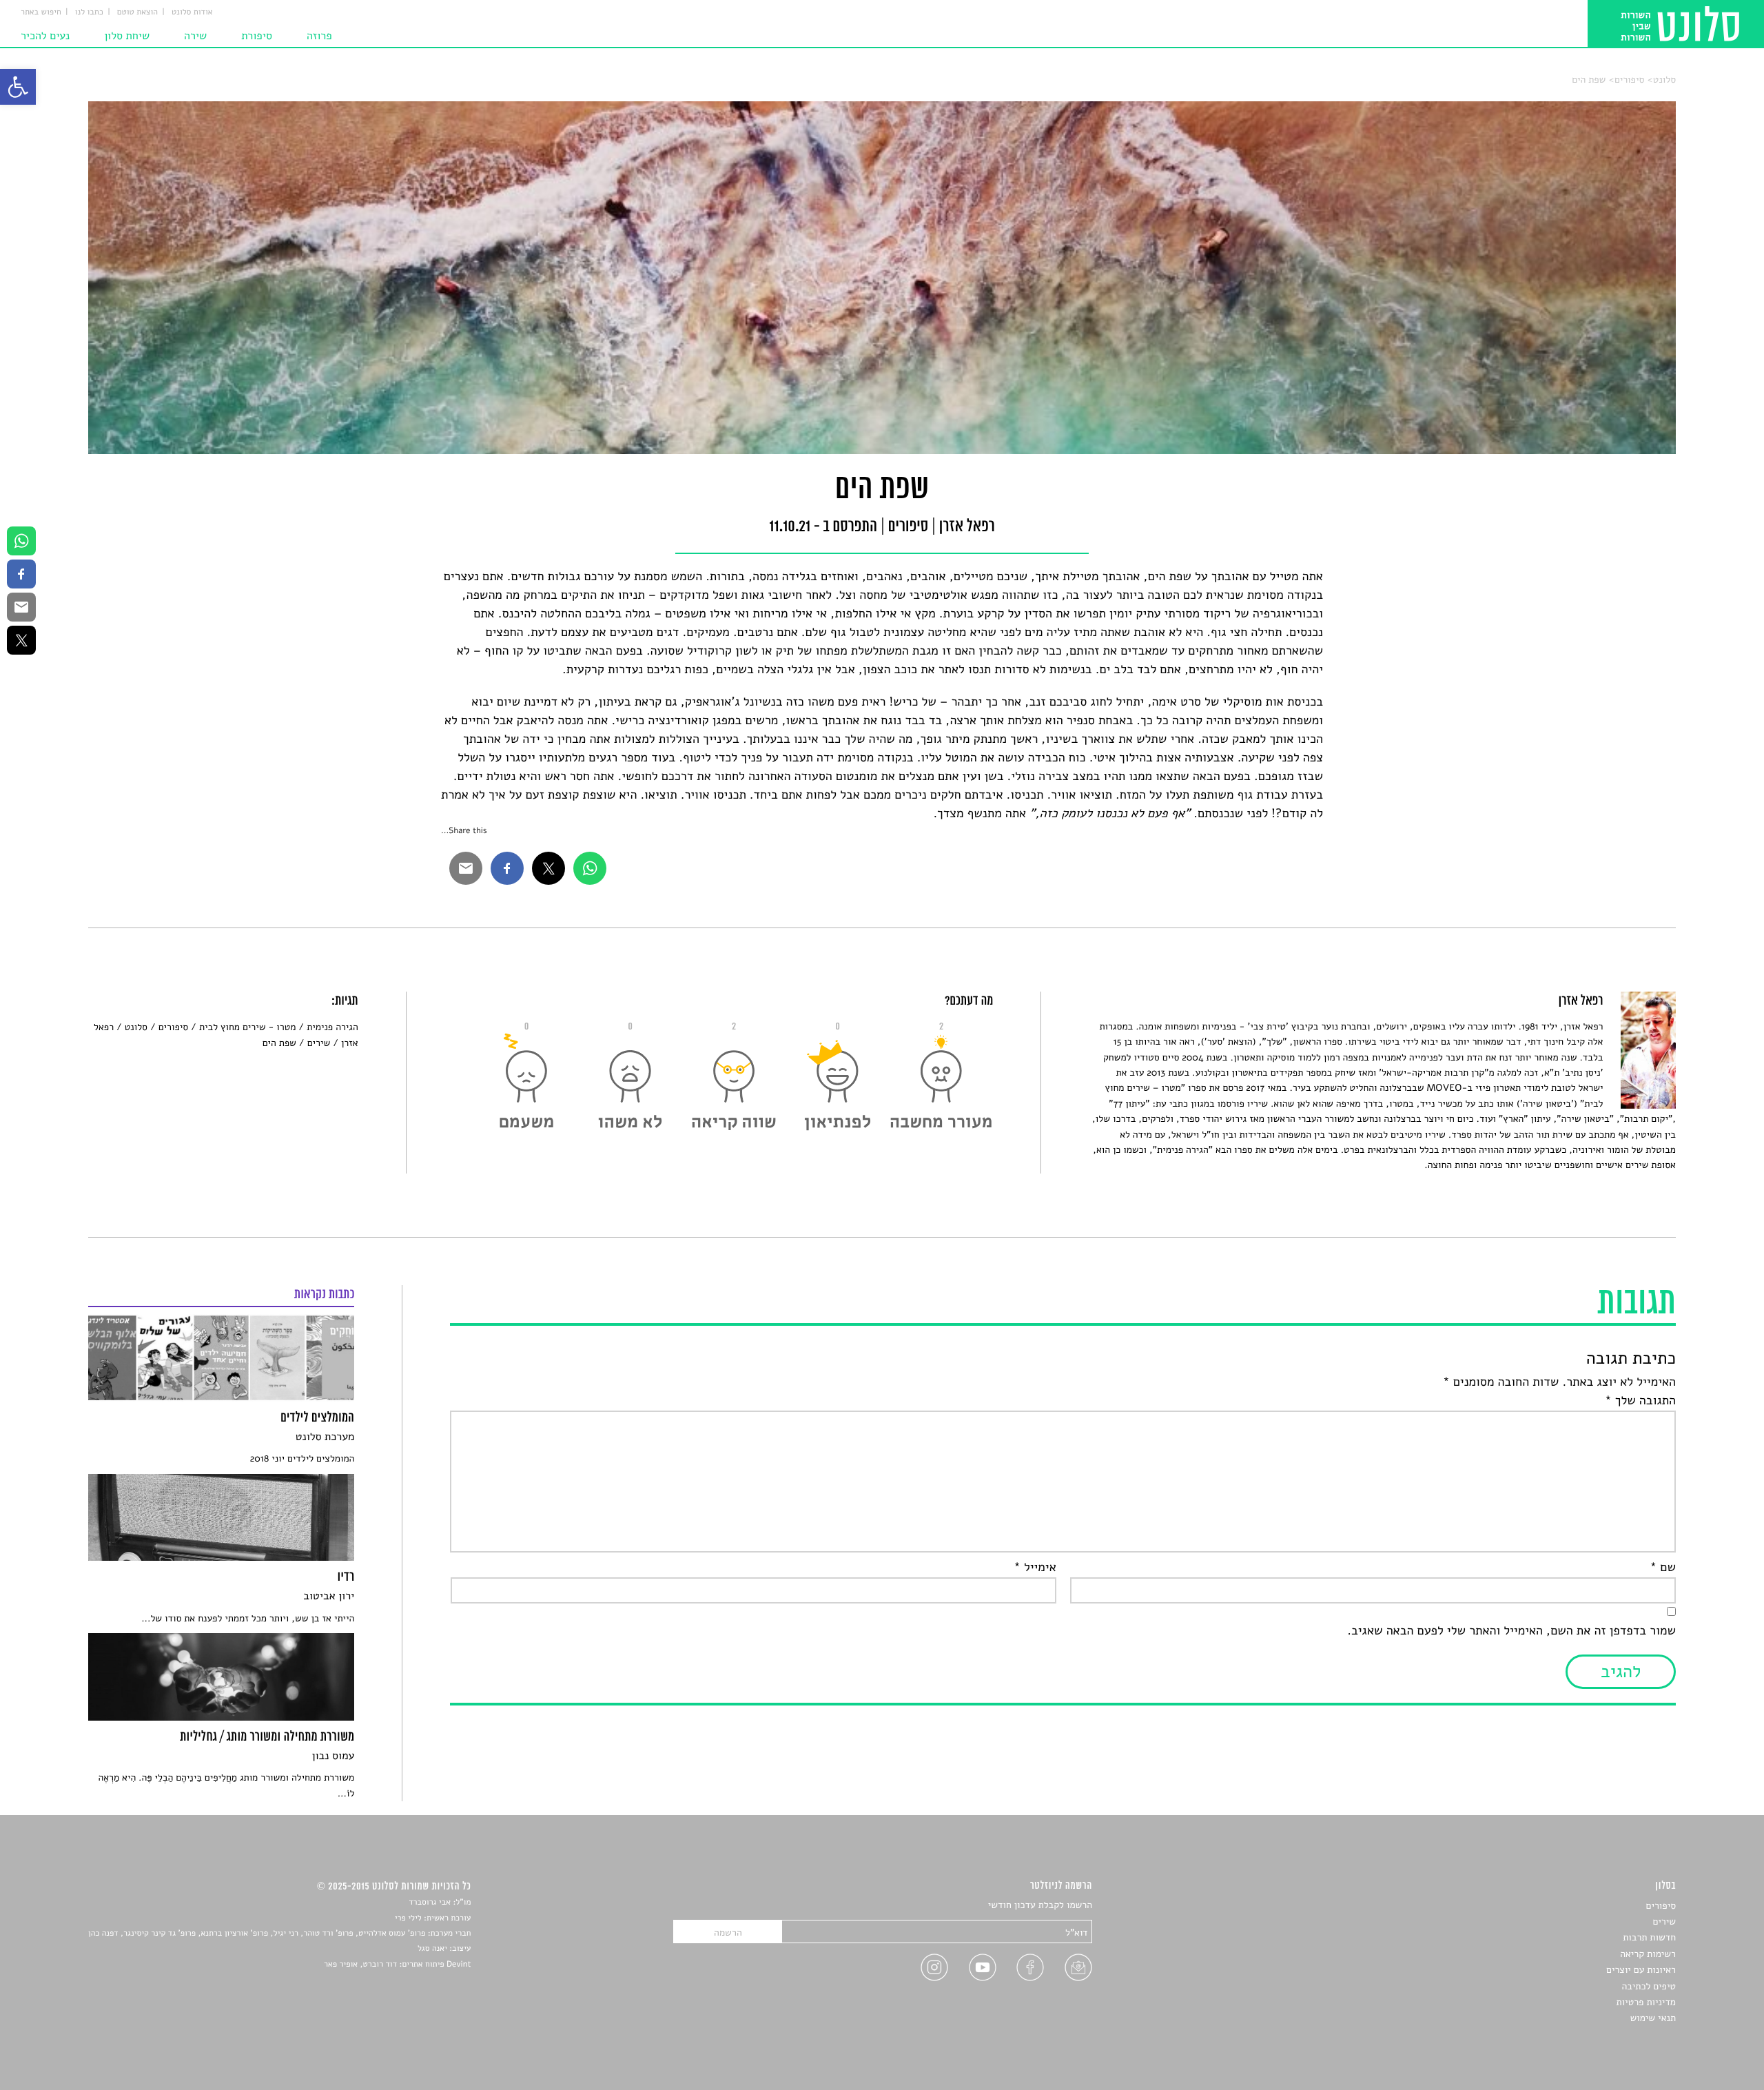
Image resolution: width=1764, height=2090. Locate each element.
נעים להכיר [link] (45, 36)
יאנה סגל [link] (432, 1949)
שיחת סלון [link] (127, 36)
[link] (18, 87)
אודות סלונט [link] (192, 12)
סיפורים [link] (1629, 80)
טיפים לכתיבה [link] (1649, 1986)
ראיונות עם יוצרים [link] (1641, 1970)
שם (1663, 1568)
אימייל (1035, 1568)
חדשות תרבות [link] (1649, 1937)
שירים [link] (319, 1043)
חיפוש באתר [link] (41, 12)
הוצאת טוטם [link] (137, 12)
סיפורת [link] (257, 36)
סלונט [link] (1664, 80)
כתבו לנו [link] (89, 12)
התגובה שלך (1640, 1401)
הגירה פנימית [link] (332, 1027)
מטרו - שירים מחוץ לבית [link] (247, 1027)
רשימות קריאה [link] (1648, 1954)
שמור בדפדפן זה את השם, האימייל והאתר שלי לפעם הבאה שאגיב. (1511, 1631)
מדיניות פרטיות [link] (1646, 2002)
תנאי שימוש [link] (1653, 2018)
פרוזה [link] (319, 36)
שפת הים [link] (1589, 80)
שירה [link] (195, 36)
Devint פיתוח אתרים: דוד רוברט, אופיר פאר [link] (397, 1965)
